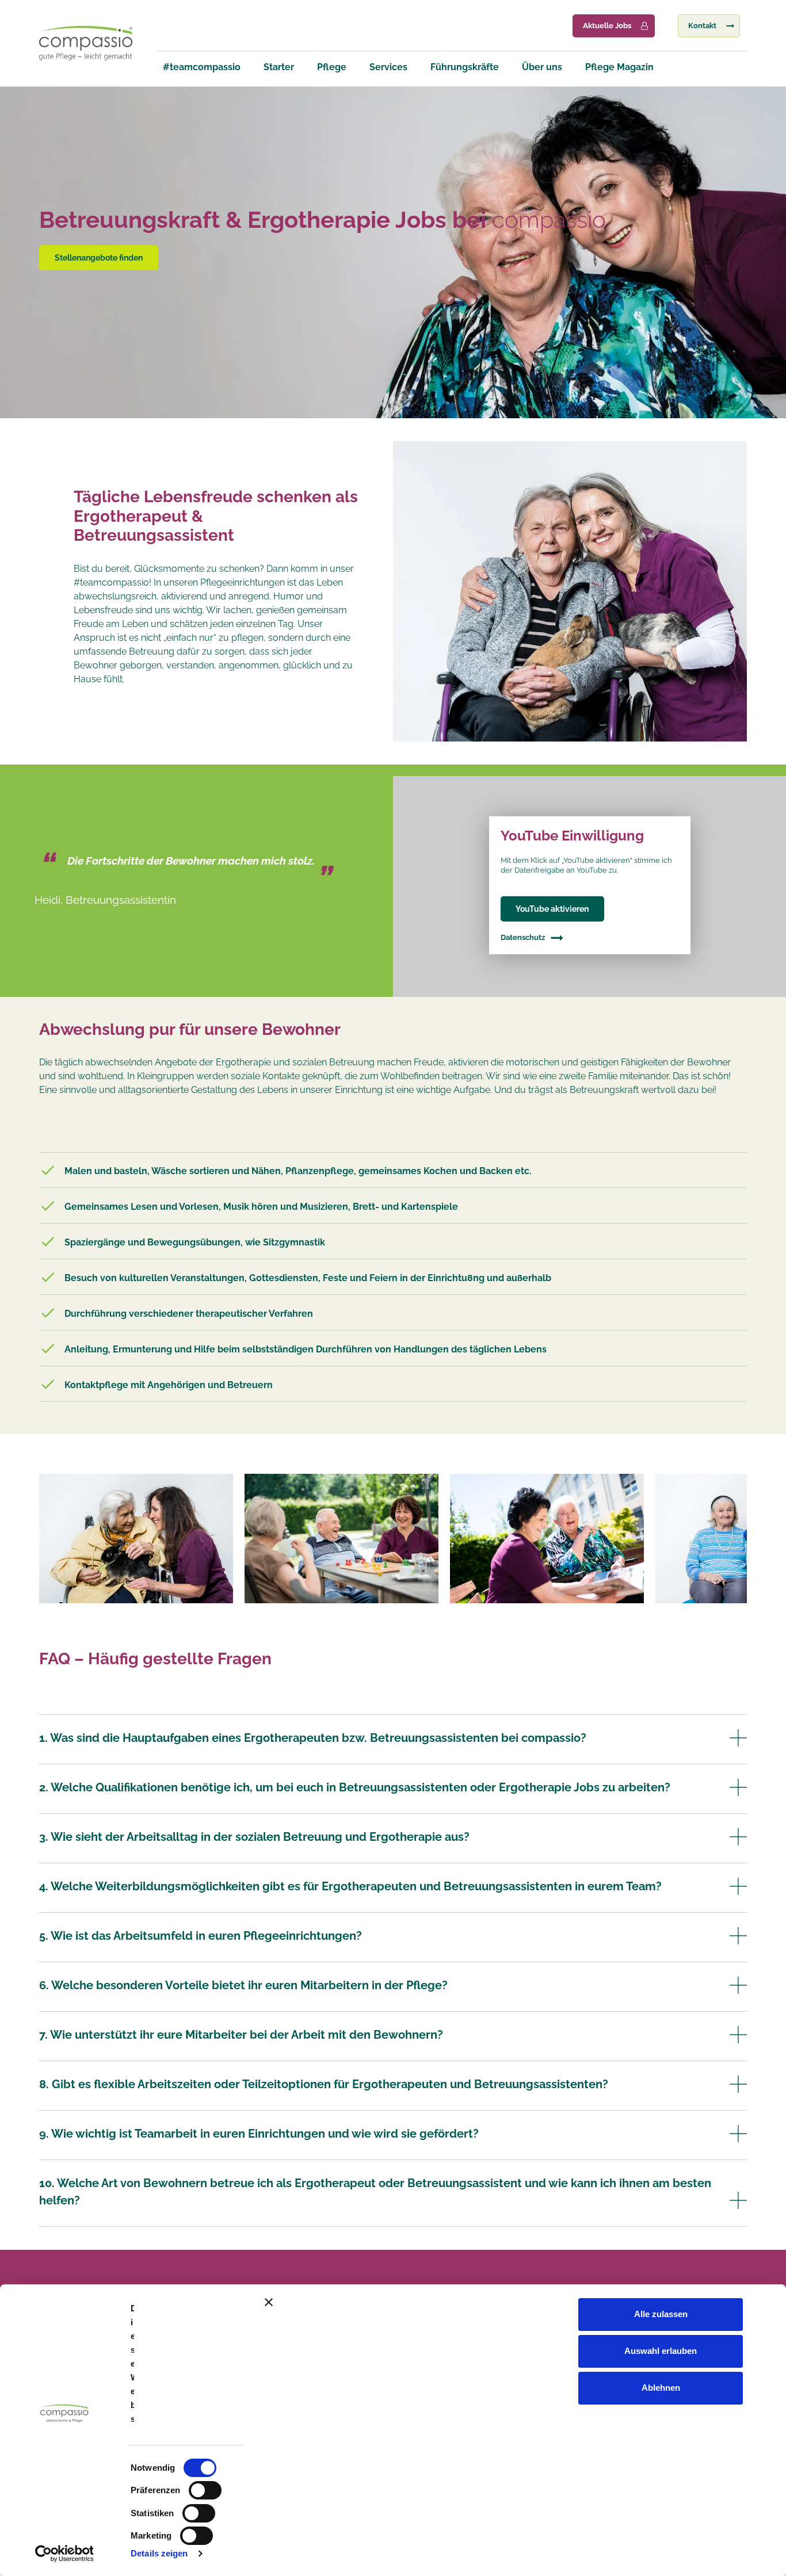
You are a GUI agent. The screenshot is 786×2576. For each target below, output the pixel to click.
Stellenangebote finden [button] (99, 257)
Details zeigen (159, 2553)
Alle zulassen (661, 2314)
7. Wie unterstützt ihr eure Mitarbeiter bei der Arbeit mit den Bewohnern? (241, 2035)
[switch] (205, 2490)
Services (388, 67)
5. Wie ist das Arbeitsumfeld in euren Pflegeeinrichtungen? (201, 1936)
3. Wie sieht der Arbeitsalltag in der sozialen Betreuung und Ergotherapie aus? (254, 1837)
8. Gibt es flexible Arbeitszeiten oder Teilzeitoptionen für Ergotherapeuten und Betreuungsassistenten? (324, 2084)
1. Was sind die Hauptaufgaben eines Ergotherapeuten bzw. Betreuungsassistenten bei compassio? (313, 1738)
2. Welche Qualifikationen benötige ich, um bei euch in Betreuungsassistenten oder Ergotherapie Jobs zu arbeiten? (355, 1787)
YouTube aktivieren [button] (552, 909)
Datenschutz (523, 937)
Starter (279, 67)
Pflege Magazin (619, 67)
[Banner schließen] (518, 2302)
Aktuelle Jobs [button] (607, 26)
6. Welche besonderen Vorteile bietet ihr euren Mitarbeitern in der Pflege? (243, 1985)
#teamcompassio (202, 67)
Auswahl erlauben (661, 2351)
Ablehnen (661, 2388)
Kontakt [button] (702, 26)
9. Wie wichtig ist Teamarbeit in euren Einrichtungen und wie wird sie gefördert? (259, 2134)
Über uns (542, 67)
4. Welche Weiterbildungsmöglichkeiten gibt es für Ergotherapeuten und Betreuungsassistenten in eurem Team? (350, 1886)
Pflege (332, 67)
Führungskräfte (465, 67)
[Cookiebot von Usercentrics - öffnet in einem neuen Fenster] (64, 2554)
